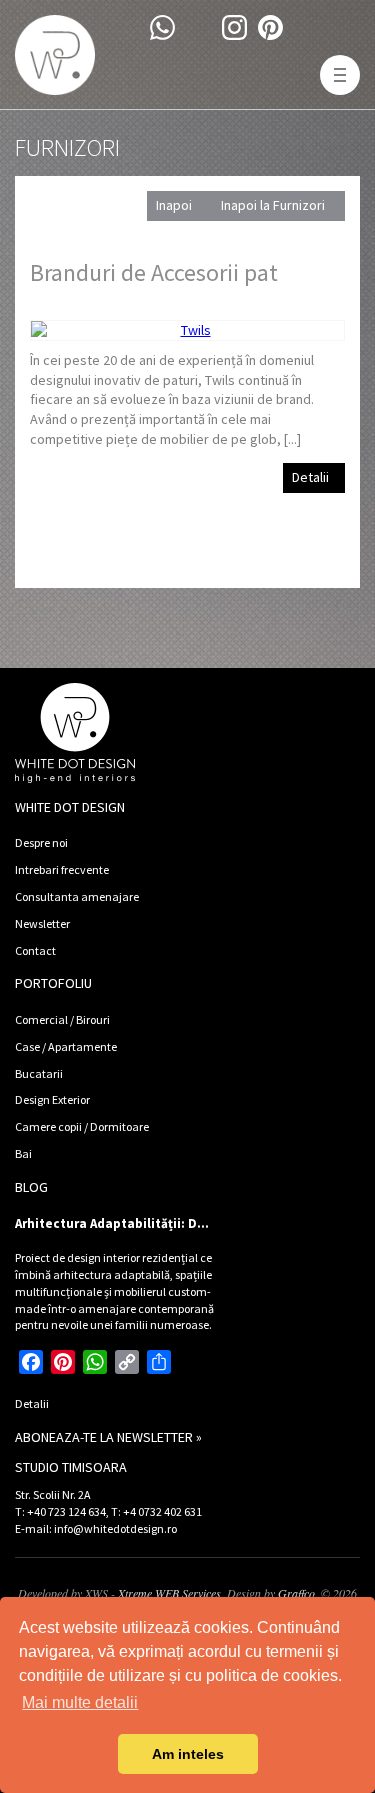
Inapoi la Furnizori (273, 205)
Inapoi (174, 205)
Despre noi (41, 842)
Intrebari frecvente (62, 869)
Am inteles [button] (188, 1754)
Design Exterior (52, 1099)
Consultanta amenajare (77, 896)
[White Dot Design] (55, 55)
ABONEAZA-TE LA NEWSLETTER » (108, 1437)
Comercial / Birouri (62, 1019)
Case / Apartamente (66, 1046)
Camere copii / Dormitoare (82, 1126)
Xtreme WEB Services (169, 1593)
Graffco (296, 1593)
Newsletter (42, 923)
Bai (23, 1153)
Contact (35, 950)
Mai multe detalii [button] (80, 1702)
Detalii (310, 477)
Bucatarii (39, 1073)
